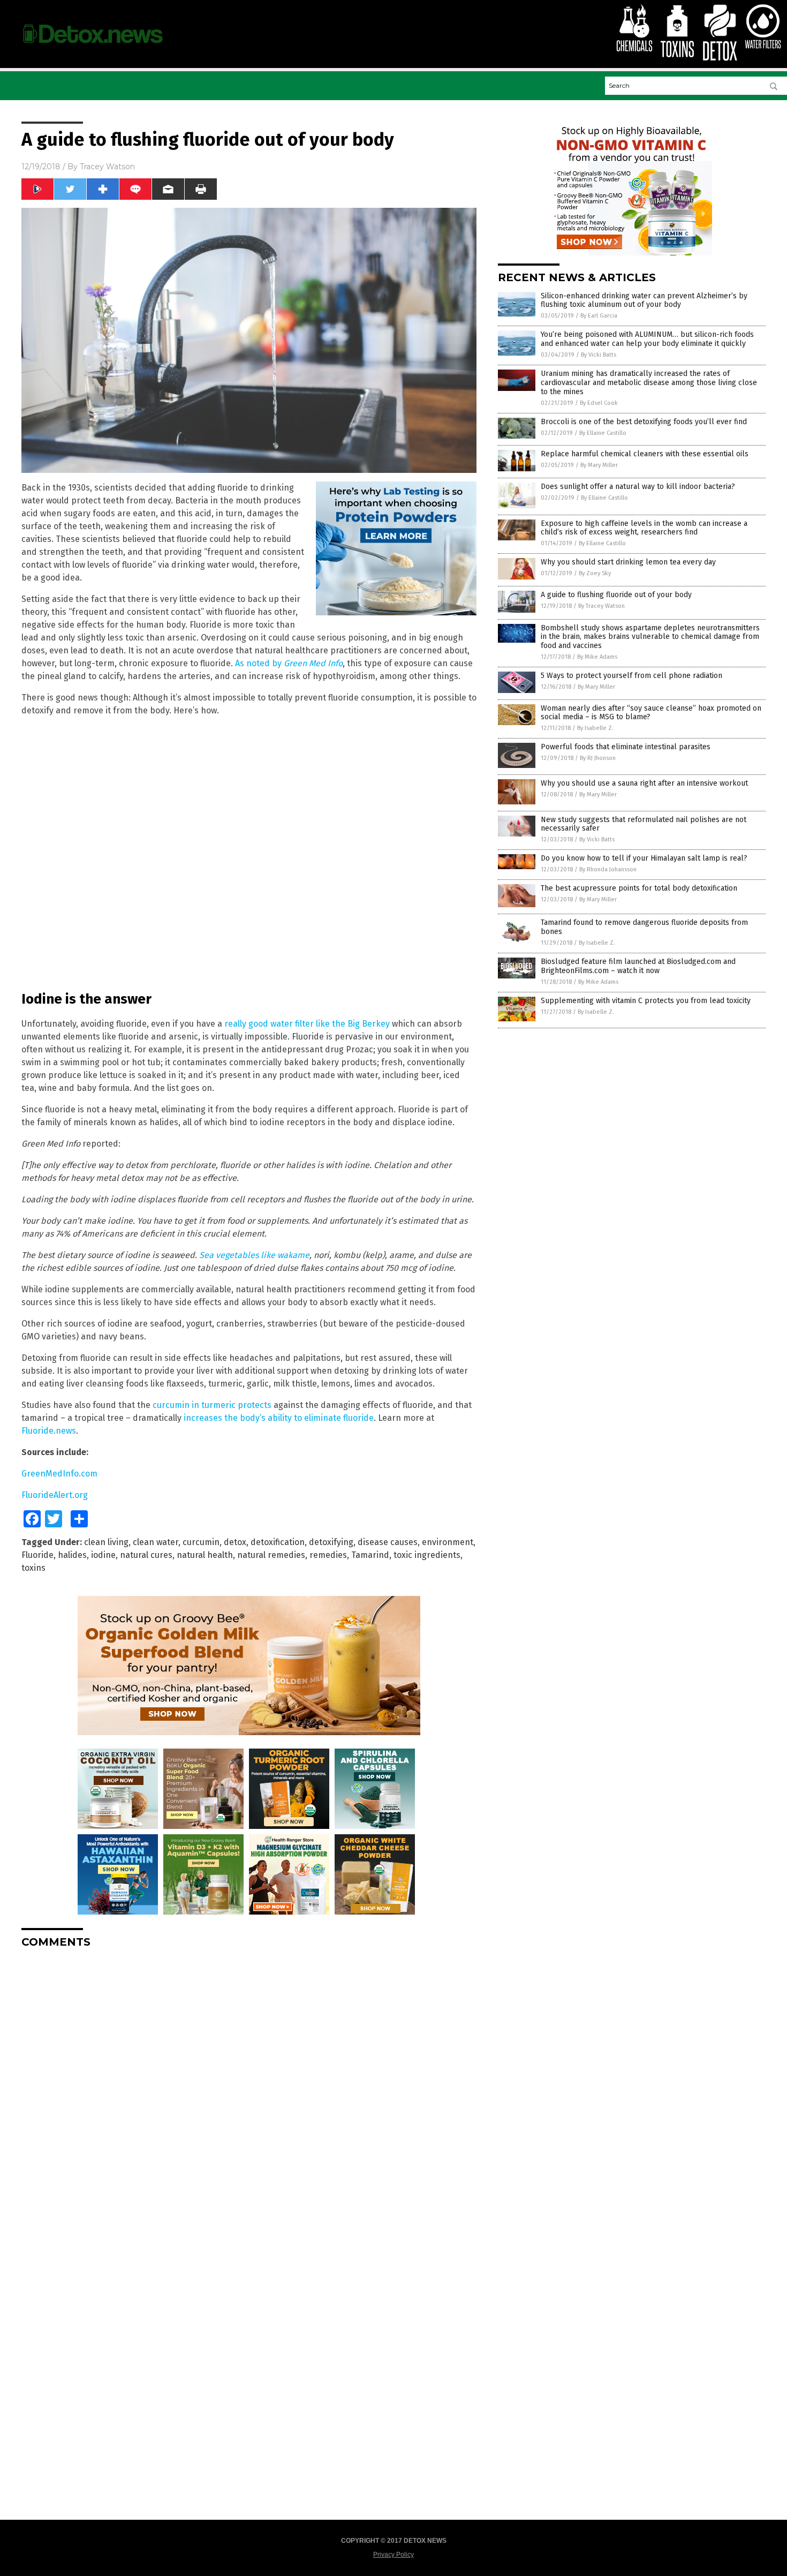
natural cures (146, 1555)
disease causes (388, 1542)
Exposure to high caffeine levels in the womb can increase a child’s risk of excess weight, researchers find (644, 528)
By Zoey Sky (595, 573)
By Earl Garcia (599, 316)
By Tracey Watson (601, 606)
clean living (106, 1542)
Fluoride (37, 1555)
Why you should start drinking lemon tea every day (628, 562)
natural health (205, 1555)
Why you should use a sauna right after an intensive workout (644, 783)
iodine (103, 1555)
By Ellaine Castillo (603, 433)
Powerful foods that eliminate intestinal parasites (626, 747)
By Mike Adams (597, 657)
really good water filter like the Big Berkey (307, 1024)
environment (448, 1542)
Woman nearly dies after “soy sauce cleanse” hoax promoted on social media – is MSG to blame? (651, 713)
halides (72, 1555)
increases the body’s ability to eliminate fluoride (279, 1418)
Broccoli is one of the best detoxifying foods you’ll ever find (644, 422)
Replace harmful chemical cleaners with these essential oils (645, 454)
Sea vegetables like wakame (254, 1255)
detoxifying (331, 1542)
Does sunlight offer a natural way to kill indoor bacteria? (638, 487)
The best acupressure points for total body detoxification (639, 888)
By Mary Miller (599, 465)
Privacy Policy (393, 2555)
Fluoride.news (49, 1431)
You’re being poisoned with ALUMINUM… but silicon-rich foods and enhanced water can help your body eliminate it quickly (647, 339)
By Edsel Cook (599, 403)
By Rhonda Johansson (608, 869)
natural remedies (271, 1555)
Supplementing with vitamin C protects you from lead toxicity (646, 1001)
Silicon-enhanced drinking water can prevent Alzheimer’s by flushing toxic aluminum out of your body (644, 300)
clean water (156, 1542)
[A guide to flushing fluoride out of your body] (93, 48)
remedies (328, 1555)
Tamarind (370, 1555)
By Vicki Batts (599, 355)
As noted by (289, 663)
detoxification (278, 1542)
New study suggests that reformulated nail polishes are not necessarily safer (644, 824)
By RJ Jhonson (598, 758)
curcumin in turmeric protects (212, 1405)
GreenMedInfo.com (59, 1474)
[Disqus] (249, 2090)
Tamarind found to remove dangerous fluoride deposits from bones (644, 927)
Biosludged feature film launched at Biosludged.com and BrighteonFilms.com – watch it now (638, 966)
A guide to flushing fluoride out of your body (616, 595)
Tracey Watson (107, 167)
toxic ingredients (427, 1555)
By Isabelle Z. (595, 728)
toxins (33, 1568)
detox (235, 1542)
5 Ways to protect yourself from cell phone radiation (631, 676)
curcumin (201, 1542)
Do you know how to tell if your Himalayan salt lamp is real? (644, 858)
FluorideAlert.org (55, 1495)
